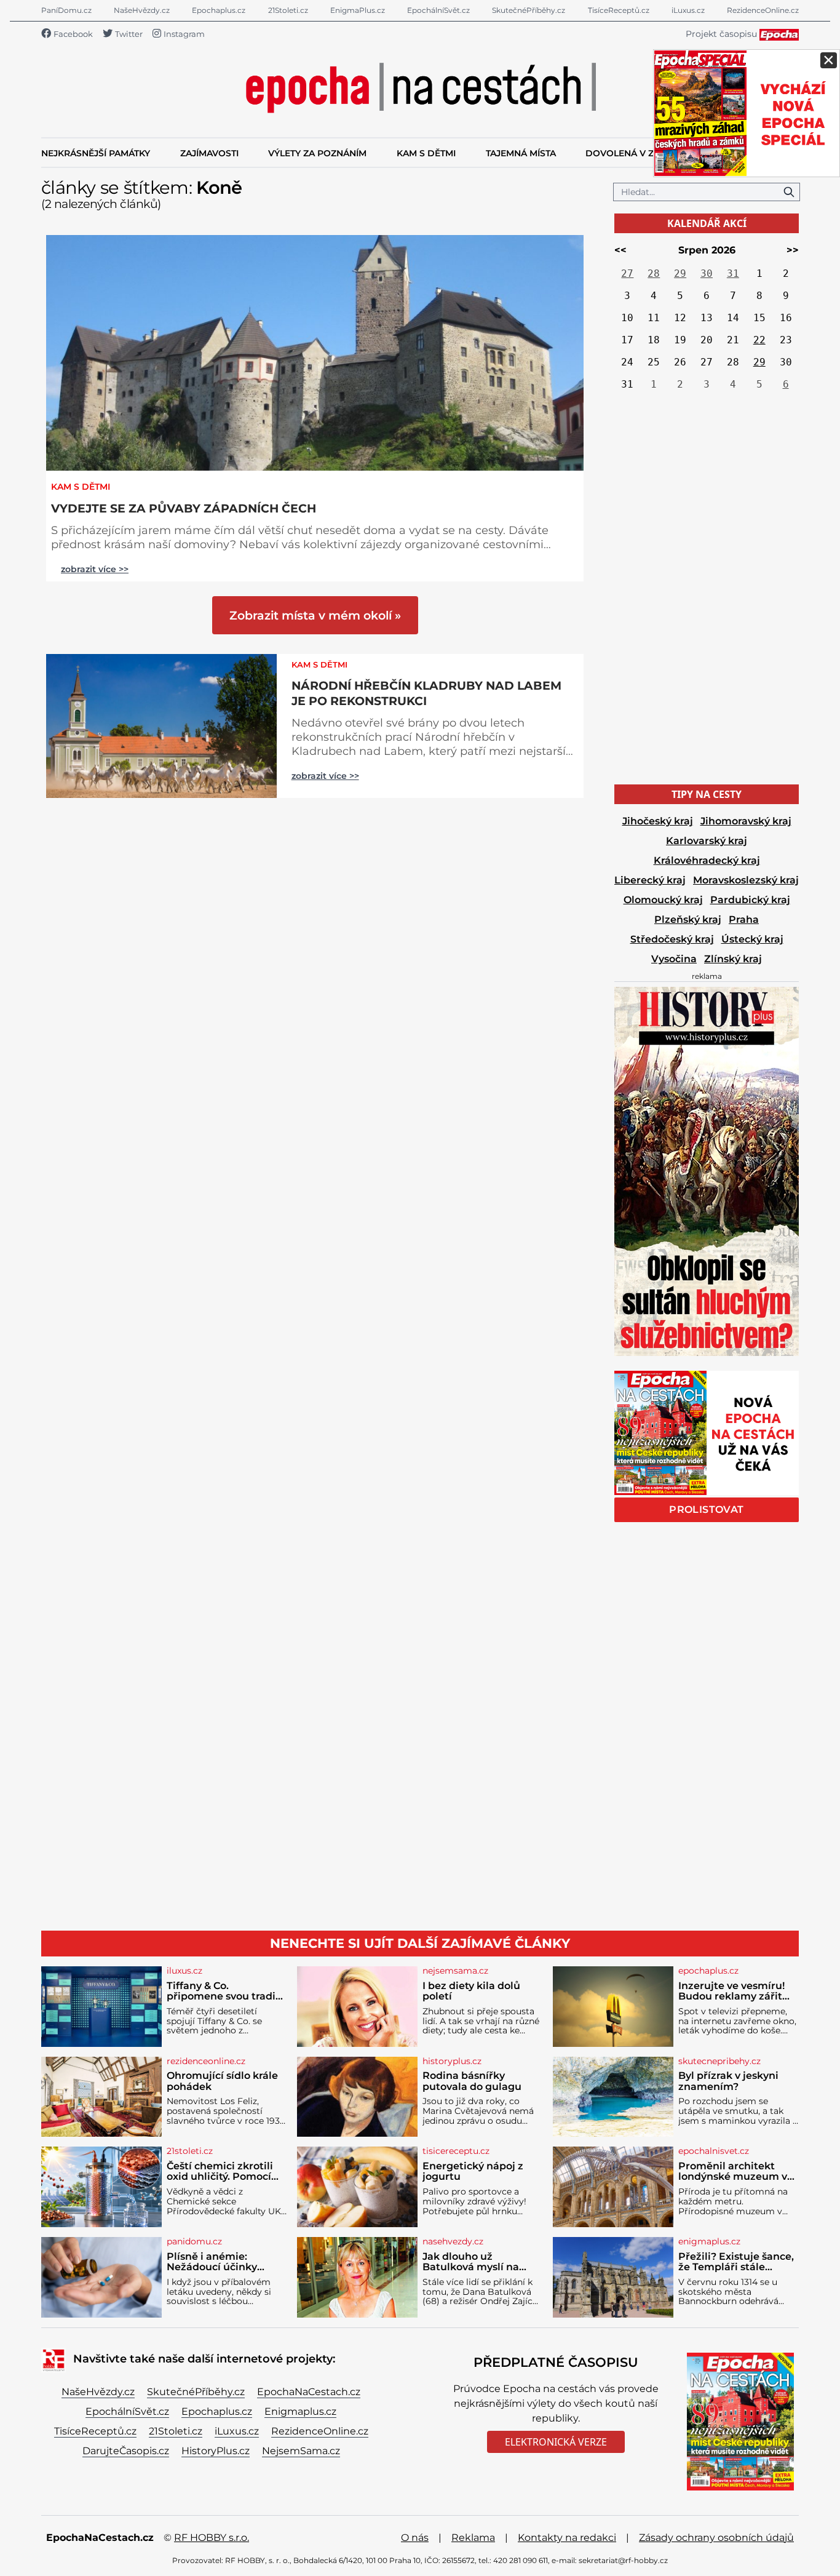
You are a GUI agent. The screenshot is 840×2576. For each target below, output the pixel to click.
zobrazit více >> (95, 569)
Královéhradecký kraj (707, 860)
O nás (415, 2538)
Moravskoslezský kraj (746, 880)
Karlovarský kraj (707, 841)
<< (620, 250)
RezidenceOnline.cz (763, 10)
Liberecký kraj (650, 880)
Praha (744, 919)
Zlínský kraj (733, 959)
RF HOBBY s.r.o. (212, 2538)
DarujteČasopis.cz (126, 2451)
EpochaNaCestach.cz (309, 2392)
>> (793, 250)
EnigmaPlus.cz (358, 10)
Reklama (473, 2538)
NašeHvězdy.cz (142, 10)
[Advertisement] (707, 590)
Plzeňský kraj (688, 919)
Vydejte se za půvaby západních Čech (184, 508)
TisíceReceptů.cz (619, 10)
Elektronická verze (556, 2442)
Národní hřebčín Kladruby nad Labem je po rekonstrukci (426, 693)
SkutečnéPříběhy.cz (529, 10)
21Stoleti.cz (288, 10)
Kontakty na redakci (567, 2538)
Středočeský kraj (672, 939)
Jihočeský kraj (658, 821)
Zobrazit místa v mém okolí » (315, 615)
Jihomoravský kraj (746, 821)
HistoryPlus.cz (216, 2451)
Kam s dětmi (81, 487)
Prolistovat (706, 1509)
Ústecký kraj (752, 939)
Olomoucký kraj (663, 900)
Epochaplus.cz (219, 10)
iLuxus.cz (688, 10)
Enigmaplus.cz (300, 2411)
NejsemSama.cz (301, 2451)
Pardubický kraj (750, 900)
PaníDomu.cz (66, 10)
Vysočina (674, 959)
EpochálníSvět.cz (438, 10)
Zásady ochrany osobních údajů (716, 2538)
